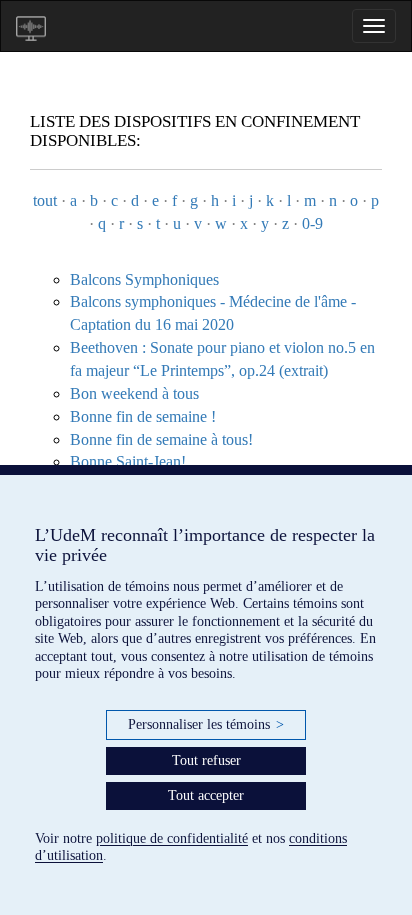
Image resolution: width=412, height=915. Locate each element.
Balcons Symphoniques (144, 279)
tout (45, 200)
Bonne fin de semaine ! (143, 416)
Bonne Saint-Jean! (128, 461)
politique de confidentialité (172, 838)
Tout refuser (206, 760)
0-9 (312, 223)
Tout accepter (206, 795)
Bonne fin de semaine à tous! (161, 439)
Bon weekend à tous (134, 393)
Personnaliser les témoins (206, 724)
